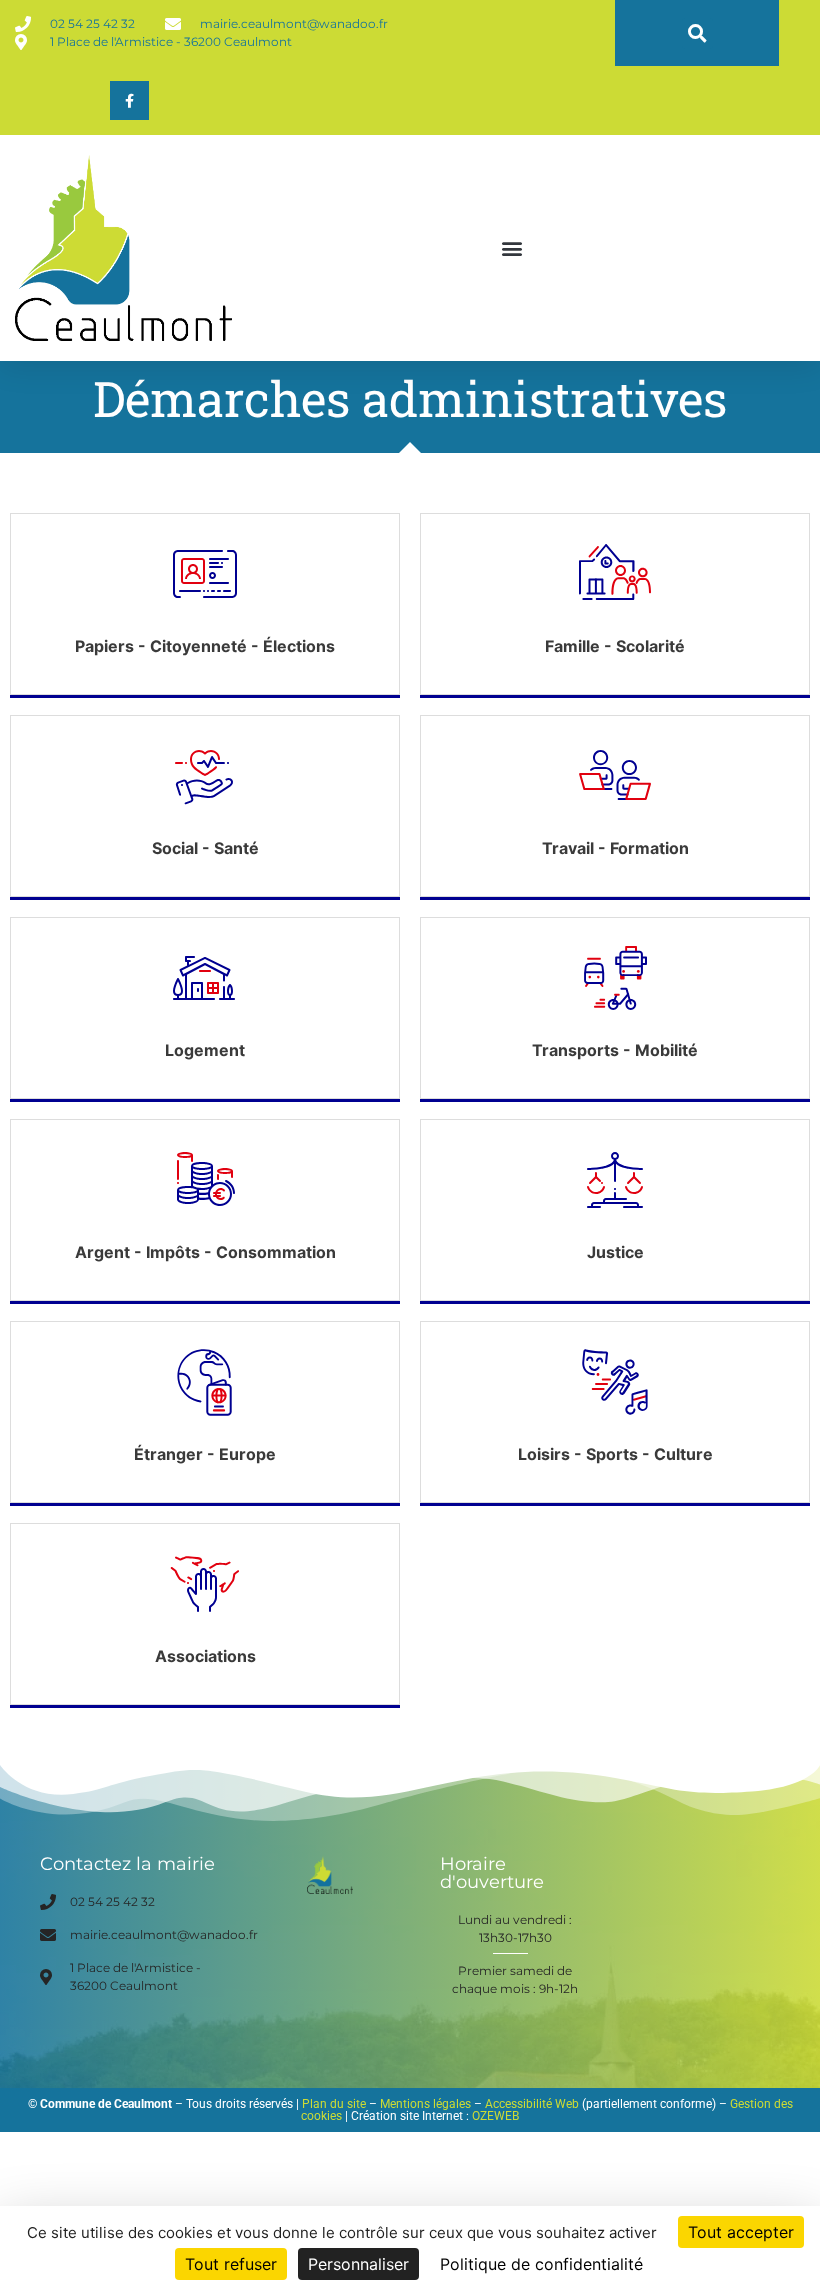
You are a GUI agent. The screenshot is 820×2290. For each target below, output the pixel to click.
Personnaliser (358, 2264)
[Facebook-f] (129, 100)
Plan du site (334, 2104)
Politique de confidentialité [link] (541, 2264)
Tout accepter (741, 2232)
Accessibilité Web (532, 2104)
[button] (697, 33)
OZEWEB (495, 2116)
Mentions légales (425, 2104)
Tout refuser (231, 2264)
